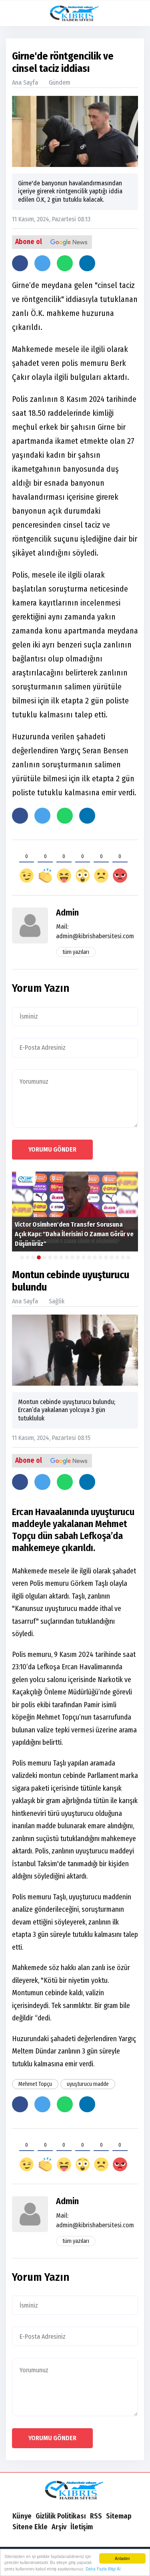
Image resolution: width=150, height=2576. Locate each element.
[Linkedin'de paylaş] (87, 263)
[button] (137, 13)
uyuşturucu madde (88, 2084)
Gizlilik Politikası (61, 2516)
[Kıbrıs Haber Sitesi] (75, 2491)
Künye (22, 2516)
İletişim (82, 2527)
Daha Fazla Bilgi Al (103, 2569)
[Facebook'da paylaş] (20, 263)
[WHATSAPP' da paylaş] (65, 263)
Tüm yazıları (76, 952)
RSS (96, 2516)
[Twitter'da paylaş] (42, 263)
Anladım (122, 2558)
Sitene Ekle (30, 2527)
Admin (67, 913)
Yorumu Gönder (52, 1149)
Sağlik (57, 1301)
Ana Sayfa (25, 82)
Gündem (60, 82)
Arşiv (59, 2527)
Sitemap (119, 2516)
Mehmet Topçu (35, 2084)
